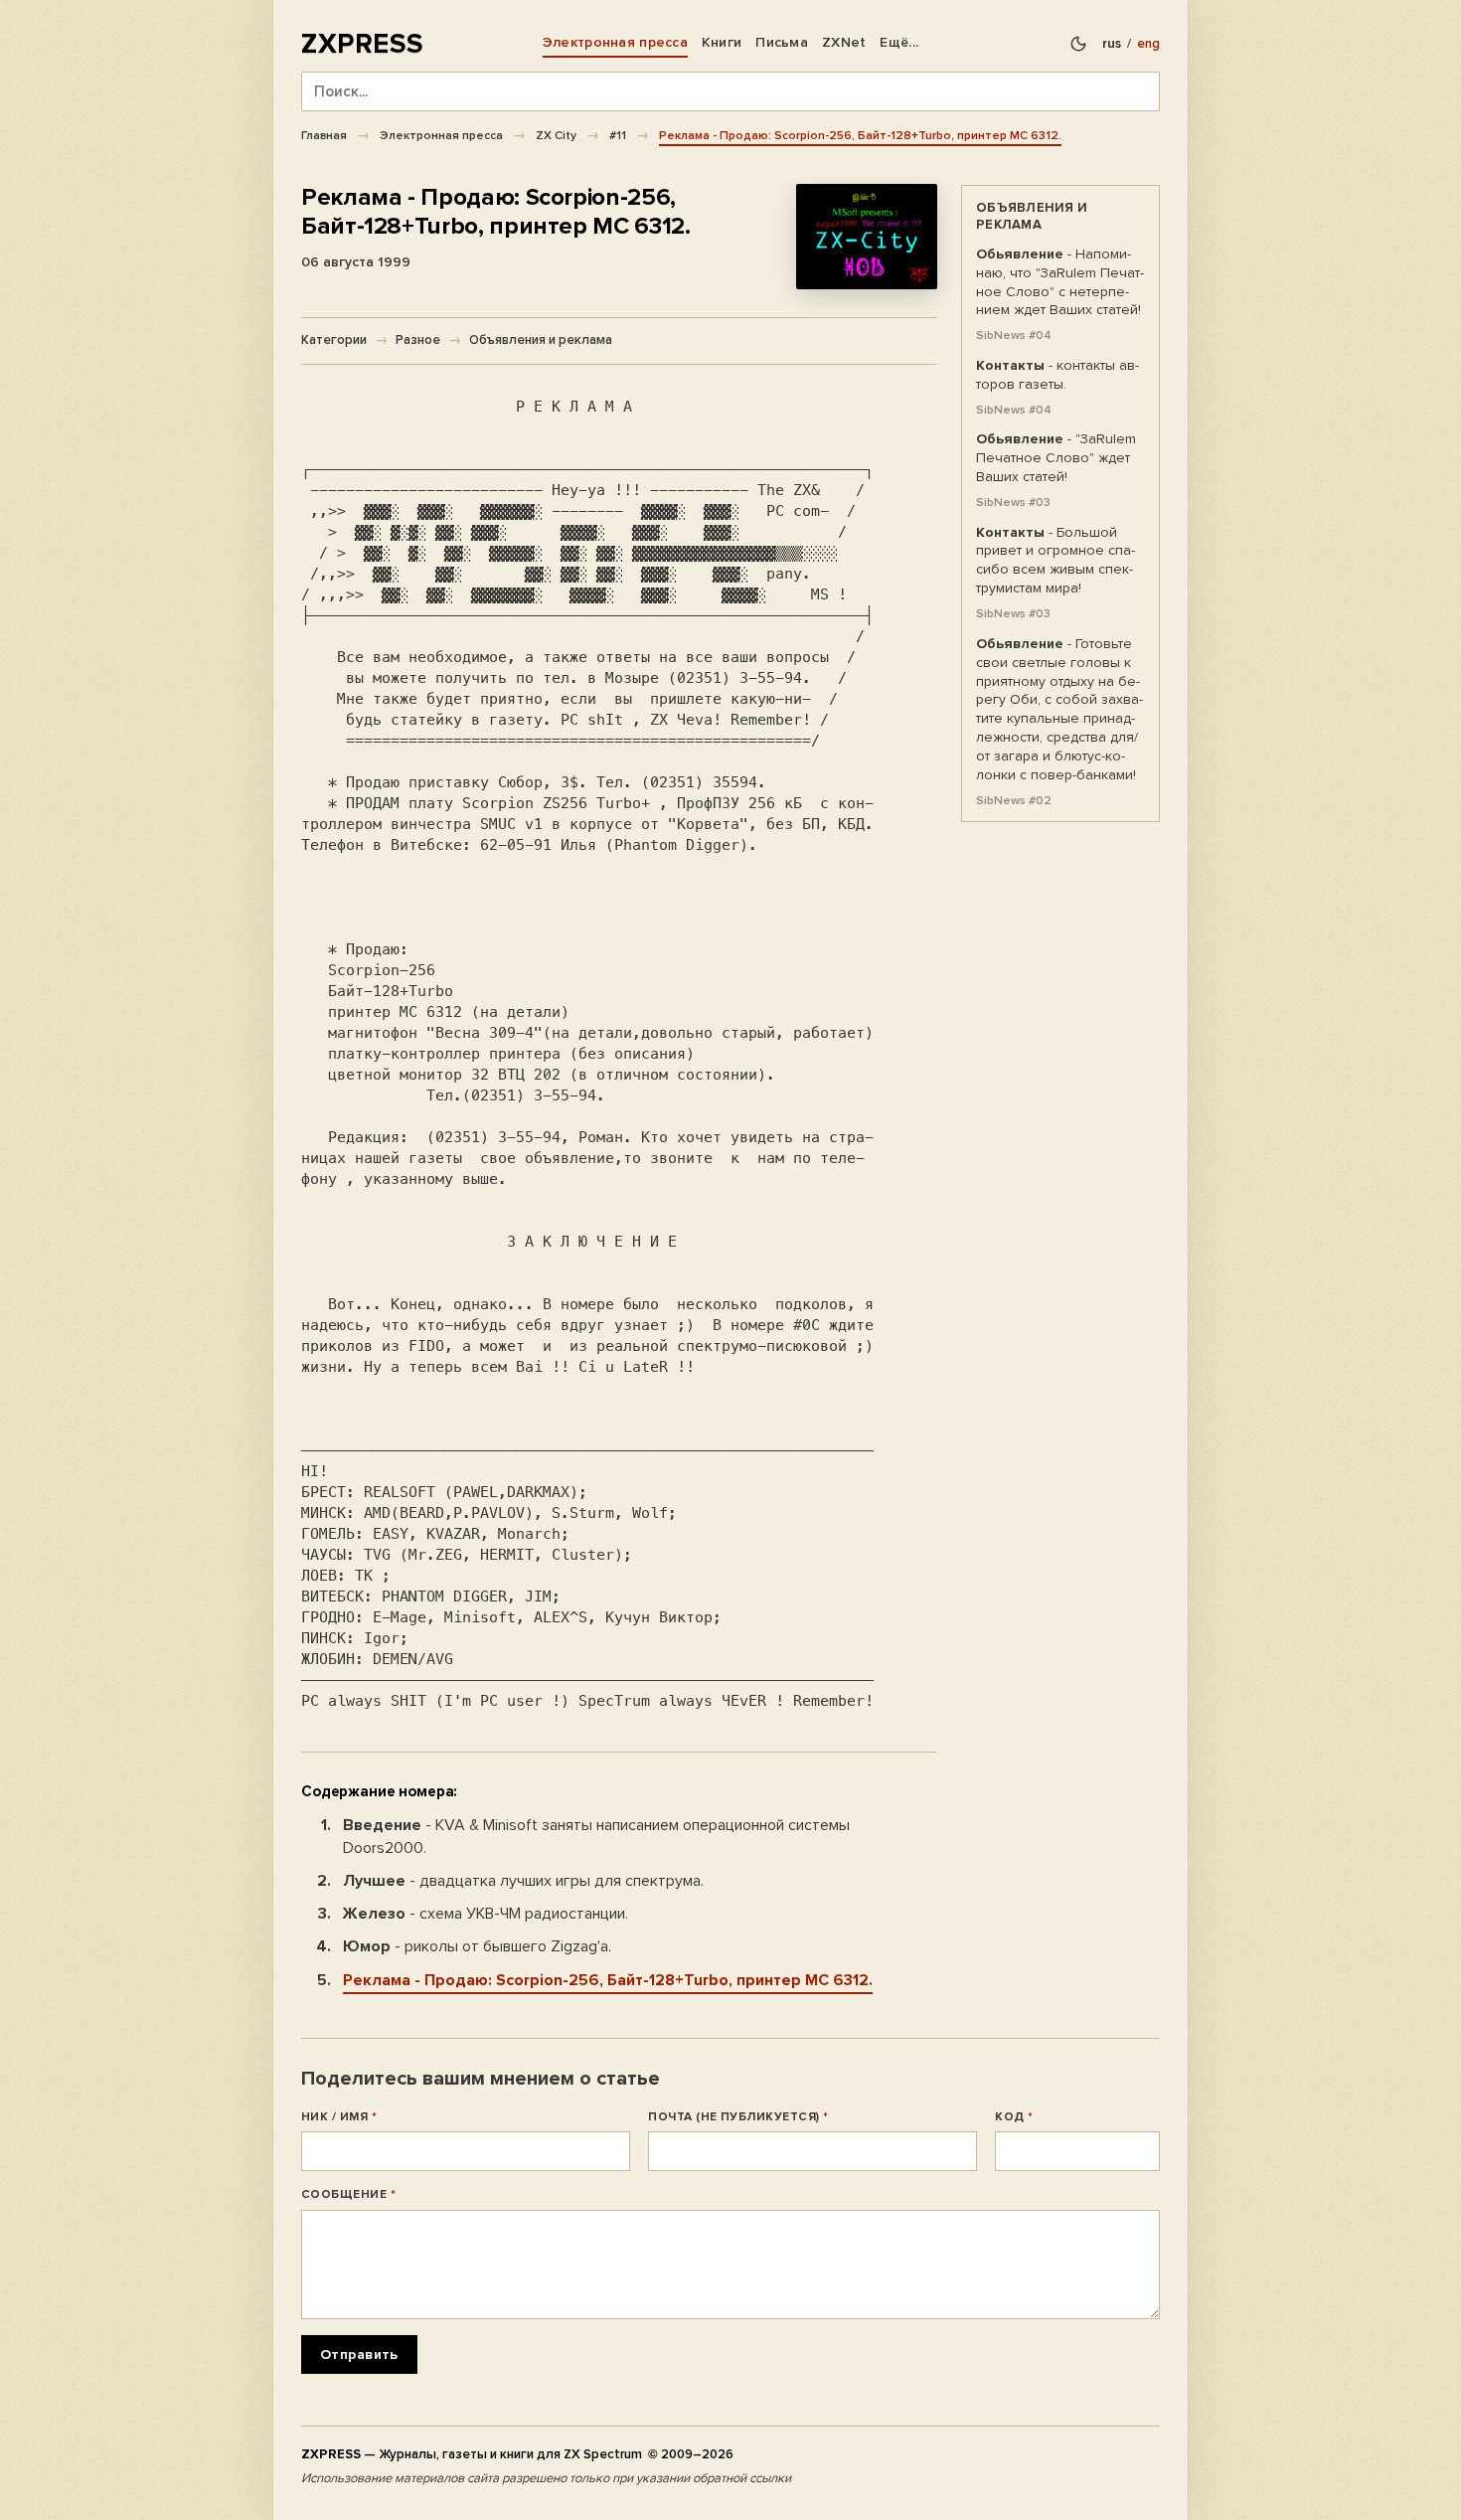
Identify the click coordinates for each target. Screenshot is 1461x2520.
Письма (782, 42)
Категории (334, 340)
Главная (324, 135)
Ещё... (899, 42)
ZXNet (844, 42)
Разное (418, 340)
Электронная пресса (615, 42)
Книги (722, 42)
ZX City (556, 135)
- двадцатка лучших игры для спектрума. (523, 1881)
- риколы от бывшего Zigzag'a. (477, 1946)
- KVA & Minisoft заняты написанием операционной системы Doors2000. (596, 1837)
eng (1148, 44)
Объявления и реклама (541, 340)
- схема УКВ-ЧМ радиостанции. (486, 1914)
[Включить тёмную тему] (1078, 44)
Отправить (359, 2354)
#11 (618, 135)
